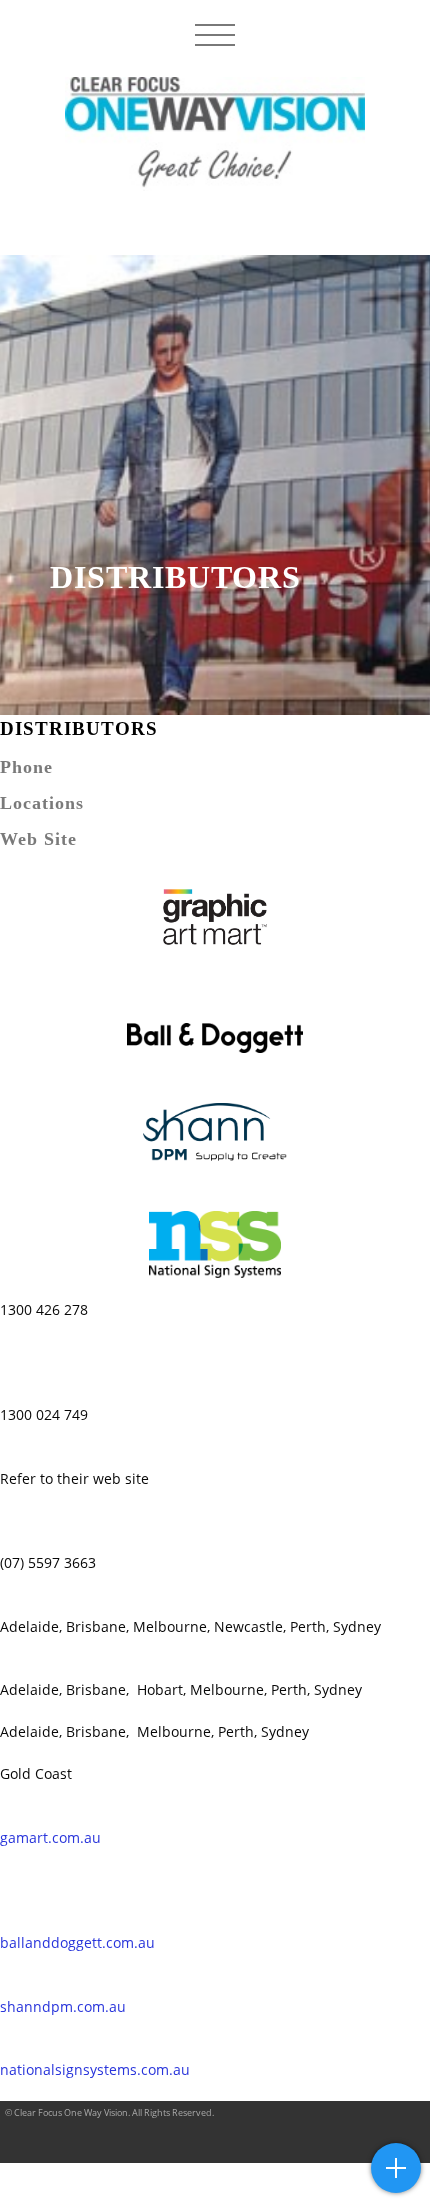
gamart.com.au (50, 1837)
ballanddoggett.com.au (77, 1942)
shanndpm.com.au (63, 2006)
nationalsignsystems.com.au (95, 2069)
